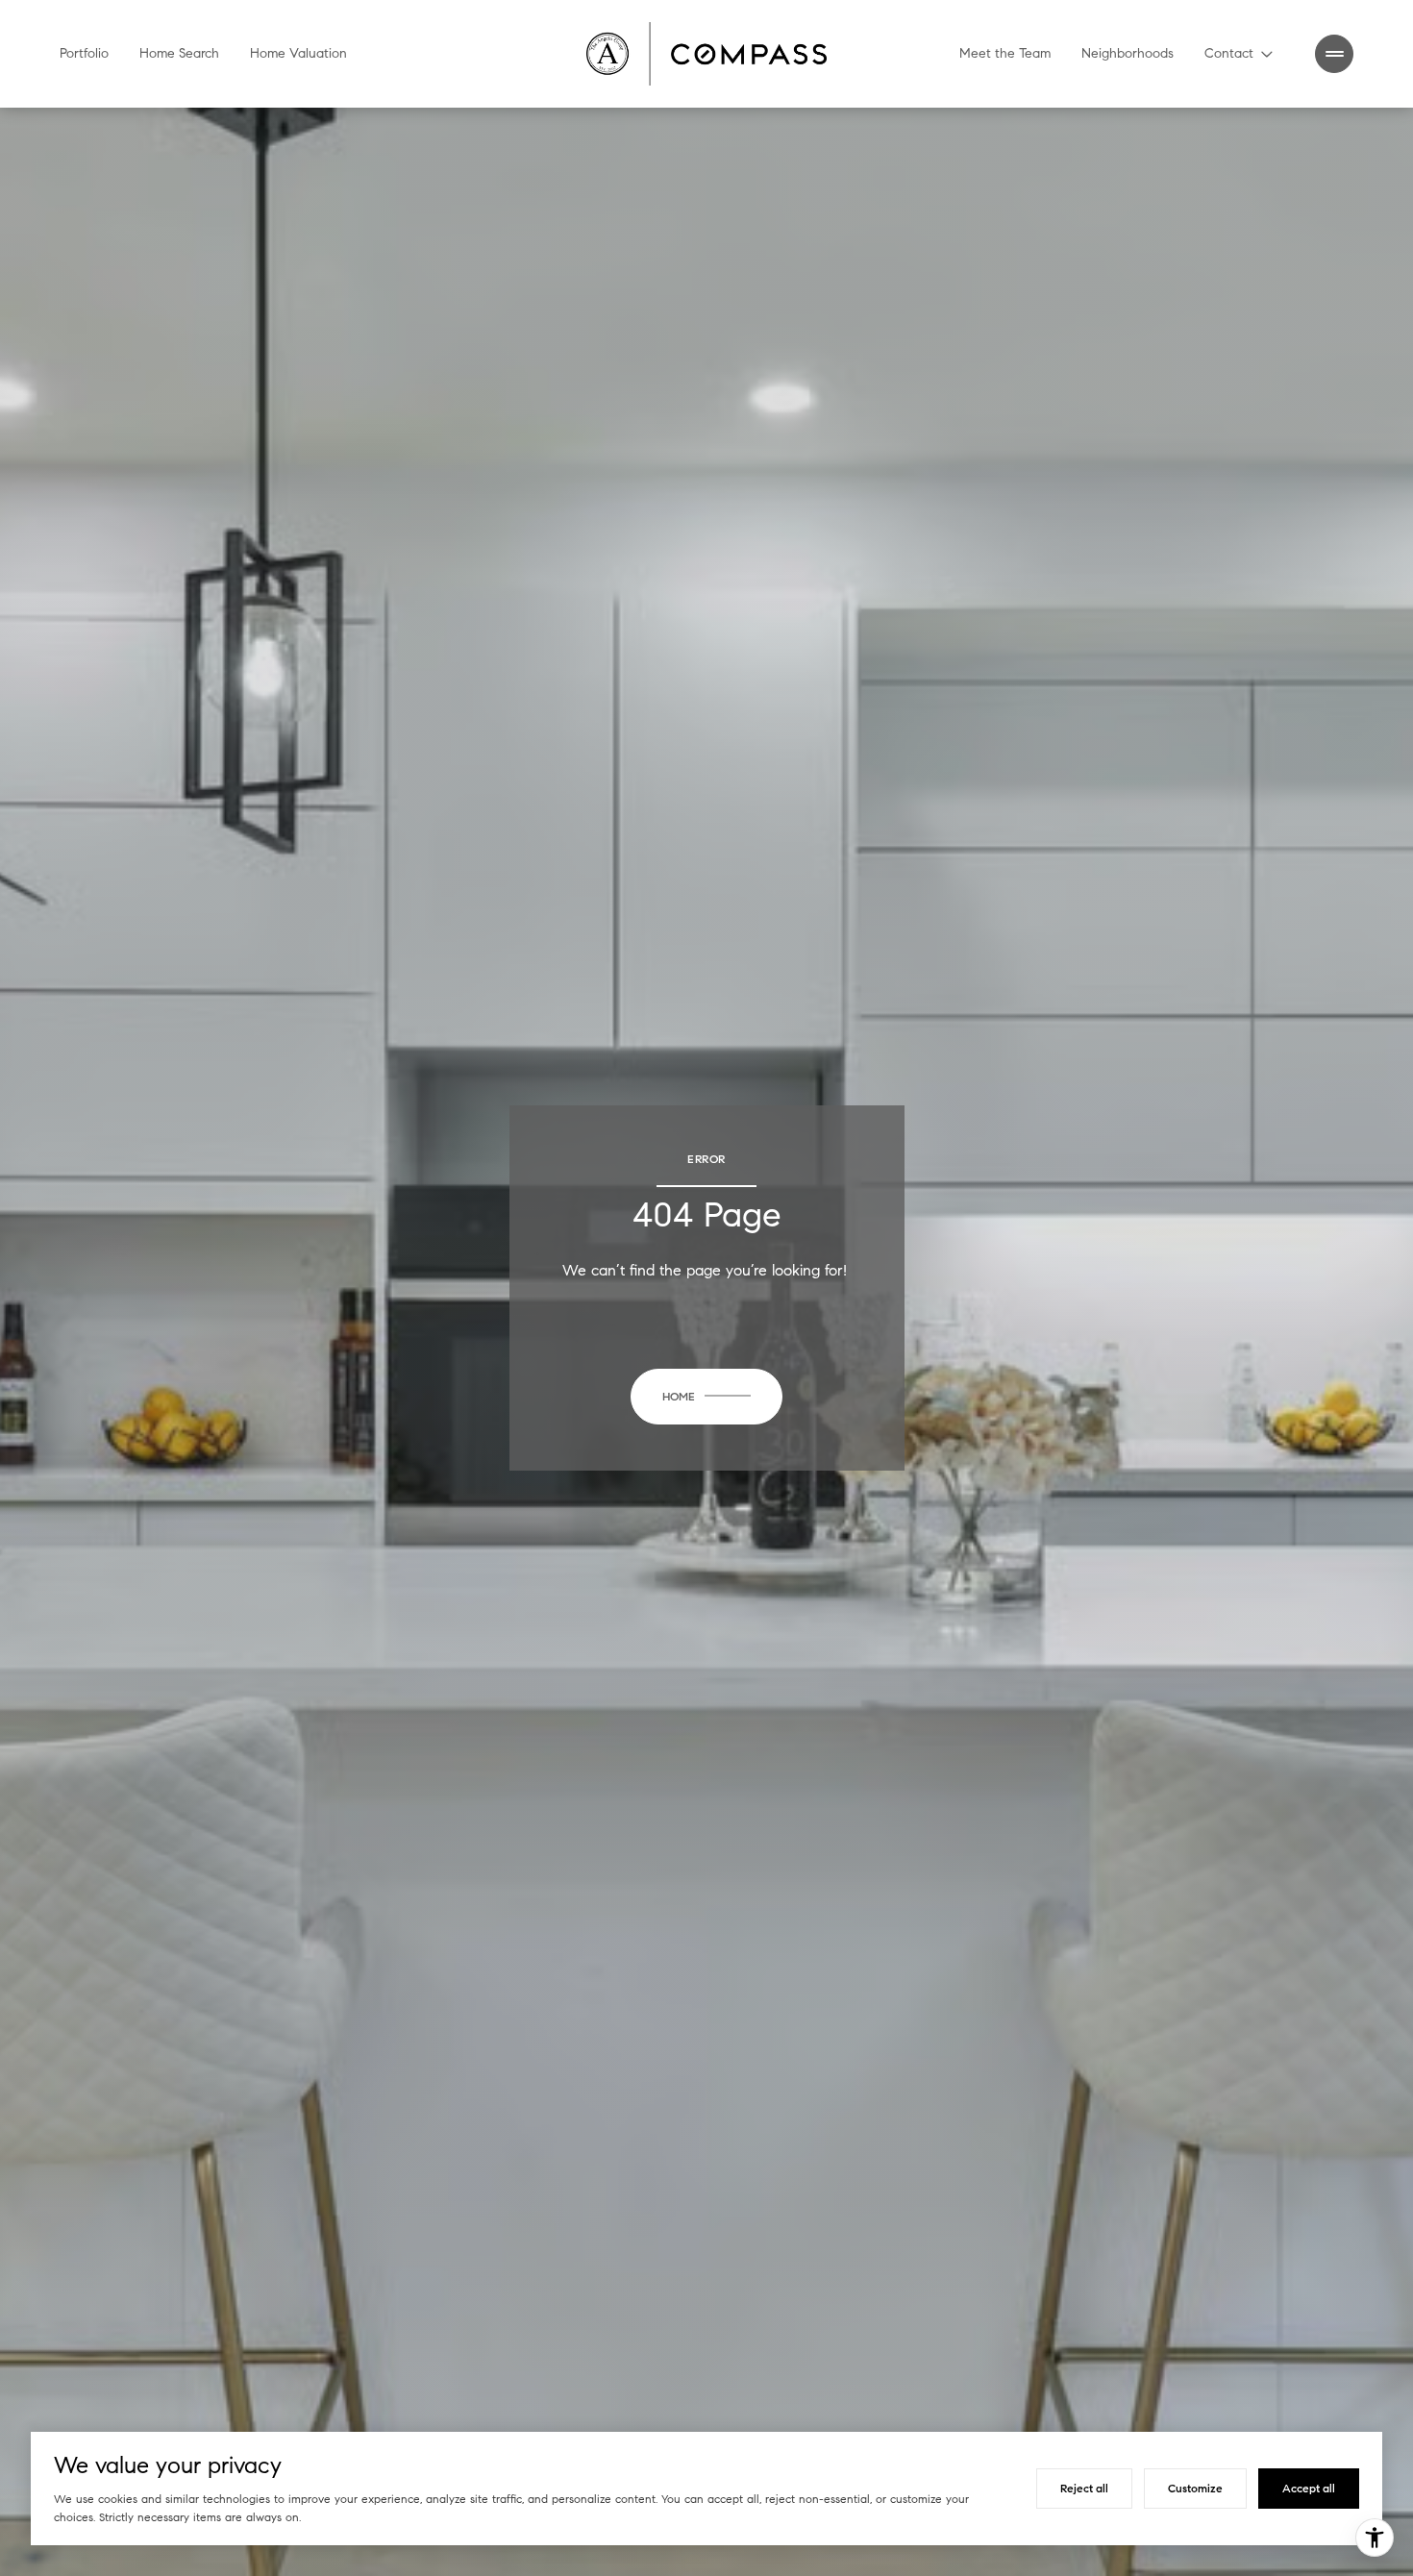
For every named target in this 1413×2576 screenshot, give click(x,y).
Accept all (1309, 2488)
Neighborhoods (1128, 53)
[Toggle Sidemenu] (1334, 54)
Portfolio (84, 53)
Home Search (179, 53)
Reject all (1084, 2488)
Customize (1195, 2488)
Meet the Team (1005, 53)
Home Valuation (298, 53)
